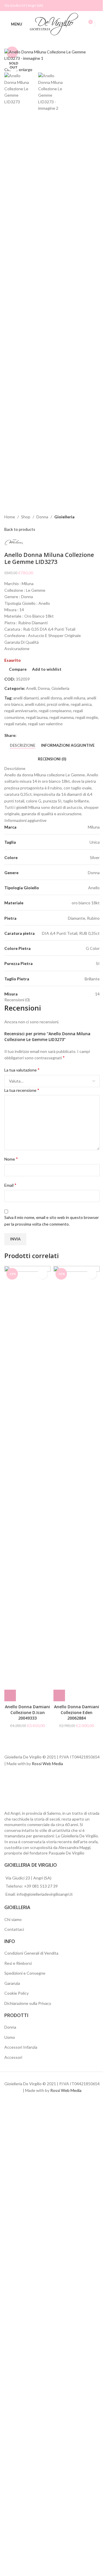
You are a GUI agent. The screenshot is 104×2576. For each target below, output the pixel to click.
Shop (26, 517)
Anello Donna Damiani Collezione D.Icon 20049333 (27, 1712)
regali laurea (37, 717)
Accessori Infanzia (21, 2047)
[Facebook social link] (89, 6)
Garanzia (12, 1983)
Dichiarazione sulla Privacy (28, 2003)
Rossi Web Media (47, 1764)
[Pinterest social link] (41, 736)
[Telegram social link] (62, 736)
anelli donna (51, 698)
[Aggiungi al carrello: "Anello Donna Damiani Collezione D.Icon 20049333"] (10, 1695)
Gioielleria (64, 517)
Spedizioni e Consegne (25, 1973)
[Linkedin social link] (48, 736)
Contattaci (14, 1929)
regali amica (81, 704)
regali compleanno (55, 711)
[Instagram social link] (96, 6)
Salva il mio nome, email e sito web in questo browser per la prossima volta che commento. (52, 1221)
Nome (11, 1159)
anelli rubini (35, 704)
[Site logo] (54, 24)
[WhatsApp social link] (55, 736)
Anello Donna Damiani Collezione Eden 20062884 (77, 1712)
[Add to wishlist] (43, 1274)
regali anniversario (21, 711)
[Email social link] (34, 736)
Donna (42, 517)
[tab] (23, 746)
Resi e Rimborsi (18, 1963)
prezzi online (58, 704)
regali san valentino (45, 724)
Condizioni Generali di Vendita (31, 1953)
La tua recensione (22, 1090)
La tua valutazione (22, 1070)
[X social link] (27, 736)
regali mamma (62, 717)
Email (10, 1185)
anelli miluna (74, 698)
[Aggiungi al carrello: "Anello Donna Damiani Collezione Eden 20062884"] (59, 1695)
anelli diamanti (26, 698)
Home (10, 517)
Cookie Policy (16, 1993)
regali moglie (87, 717)
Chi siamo (13, 1919)
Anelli (31, 688)
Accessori (13, 2057)
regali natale (15, 724)
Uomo (10, 2037)
